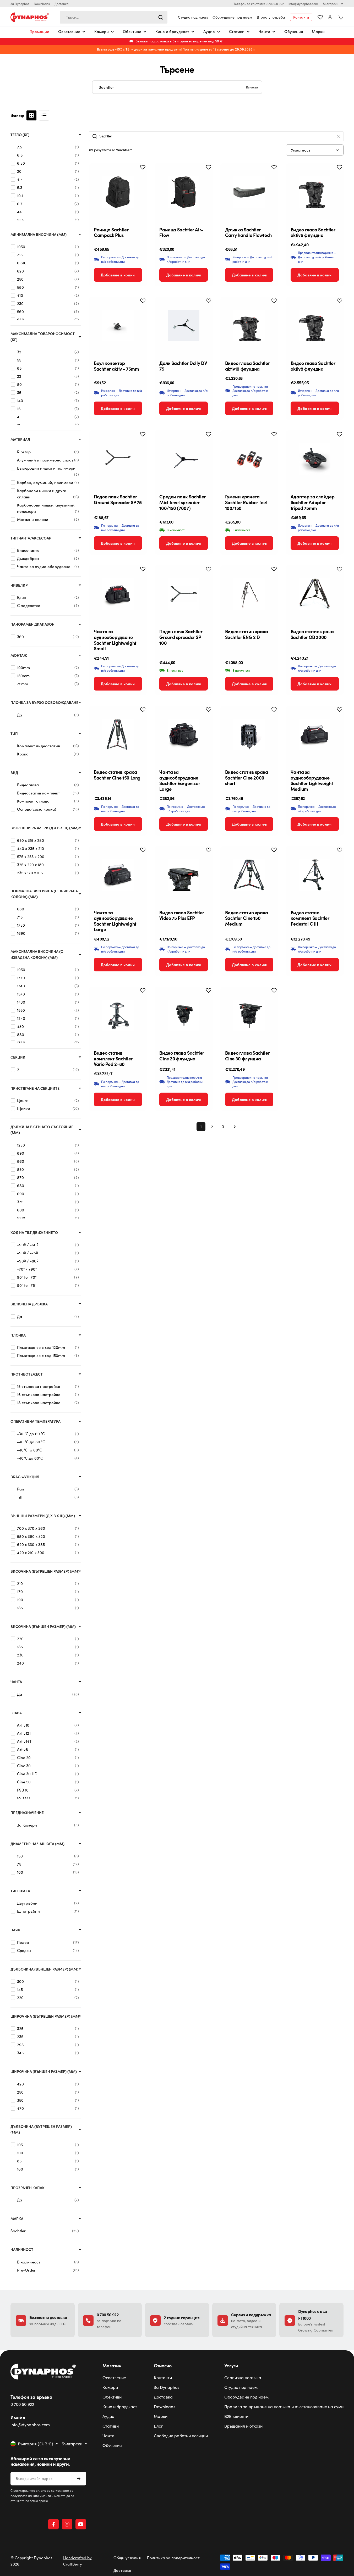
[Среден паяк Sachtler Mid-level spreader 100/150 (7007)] (183, 459)
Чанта (16, 1682)
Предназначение (27, 1813)
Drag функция (25, 1477)
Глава (16, 1713)
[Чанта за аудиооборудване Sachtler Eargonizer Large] (183, 735)
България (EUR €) (36, 2444)
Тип (14, 734)
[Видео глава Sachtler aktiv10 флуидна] (249, 326)
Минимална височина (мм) (39, 234)
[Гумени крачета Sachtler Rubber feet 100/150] (249, 459)
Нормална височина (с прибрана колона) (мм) (44, 894)
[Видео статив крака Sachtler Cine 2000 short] (249, 735)
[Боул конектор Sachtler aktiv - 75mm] (118, 326)
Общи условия (127, 2558)
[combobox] (114, 17)
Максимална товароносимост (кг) (43, 336)
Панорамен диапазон (32, 624)
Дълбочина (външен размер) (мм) (44, 1969)
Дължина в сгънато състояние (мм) (42, 1130)
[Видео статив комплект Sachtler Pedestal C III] (315, 875)
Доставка (61, 4)
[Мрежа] (31, 115)
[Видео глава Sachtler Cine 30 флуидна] (249, 1015)
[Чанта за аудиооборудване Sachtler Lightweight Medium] (315, 735)
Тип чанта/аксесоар (31, 538)
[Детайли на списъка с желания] (320, 17)
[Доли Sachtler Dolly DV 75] (183, 326)
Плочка (18, 1335)
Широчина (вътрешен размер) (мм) (45, 2016)
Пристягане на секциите (35, 1088)
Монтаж (19, 655)
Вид (14, 773)
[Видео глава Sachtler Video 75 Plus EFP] (183, 875)
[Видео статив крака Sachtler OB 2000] (315, 594)
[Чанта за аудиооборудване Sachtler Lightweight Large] (118, 875)
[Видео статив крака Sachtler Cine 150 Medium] (249, 875)
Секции (18, 1057)
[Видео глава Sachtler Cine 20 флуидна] (183, 1015)
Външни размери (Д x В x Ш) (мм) (43, 1516)
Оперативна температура (36, 1421)
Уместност (301, 150)
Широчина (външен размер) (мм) (44, 2071)
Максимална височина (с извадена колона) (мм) (37, 954)
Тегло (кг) (20, 135)
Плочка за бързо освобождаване (44, 702)
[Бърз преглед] (139, 175)
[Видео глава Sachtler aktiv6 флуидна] (315, 192)
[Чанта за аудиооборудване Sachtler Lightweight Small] (118, 594)
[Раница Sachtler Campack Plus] (118, 192)
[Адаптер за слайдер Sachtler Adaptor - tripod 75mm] (315, 459)
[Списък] (44, 115)
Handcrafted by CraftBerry (77, 2561)
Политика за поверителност (173, 2558)
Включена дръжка (29, 1304)
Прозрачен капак (28, 2188)
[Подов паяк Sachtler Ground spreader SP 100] (183, 594)
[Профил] (330, 17)
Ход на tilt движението (34, 1233)
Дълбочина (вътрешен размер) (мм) (41, 2129)
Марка (17, 2219)
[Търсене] (161, 17)
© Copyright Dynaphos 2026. (31, 2561)
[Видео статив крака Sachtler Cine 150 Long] (118, 735)
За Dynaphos (20, 4)
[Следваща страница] (233, 1127)
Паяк (15, 1930)
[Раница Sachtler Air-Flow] (183, 192)
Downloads (42, 4)
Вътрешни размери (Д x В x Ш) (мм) (45, 828)
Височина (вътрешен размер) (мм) (45, 1571)
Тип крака (20, 1891)
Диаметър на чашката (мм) (37, 1844)
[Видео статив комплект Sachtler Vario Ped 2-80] (118, 1015)
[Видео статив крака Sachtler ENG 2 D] (249, 594)
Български (331, 4)
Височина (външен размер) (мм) (43, 1626)
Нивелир (19, 585)
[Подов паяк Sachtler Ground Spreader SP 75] (118, 459)
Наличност (22, 2249)
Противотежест (27, 1374)
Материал (20, 439)
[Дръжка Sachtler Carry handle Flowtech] (249, 192)
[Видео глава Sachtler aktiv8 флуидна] (315, 326)
